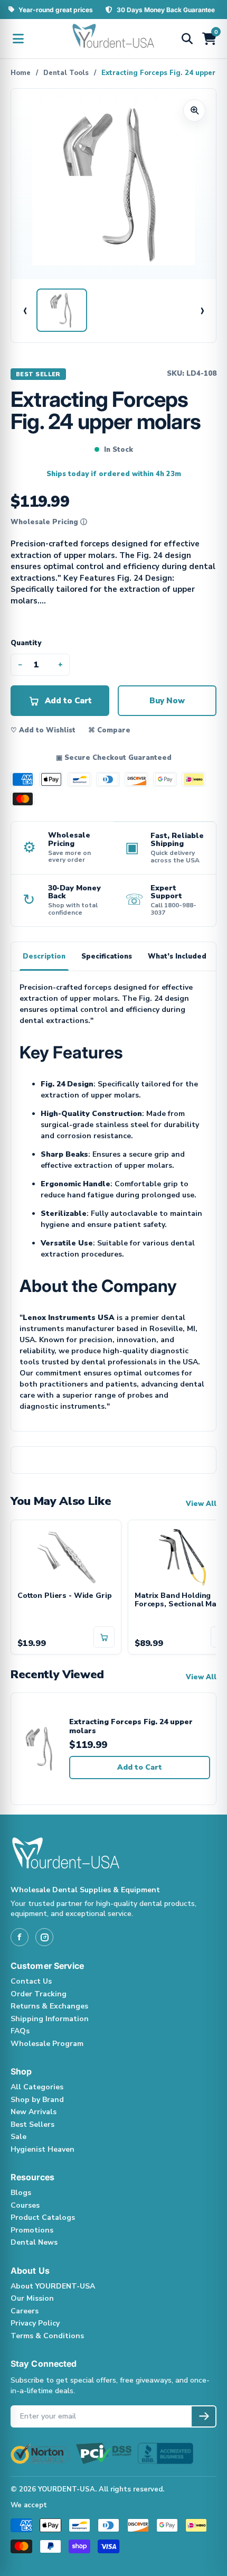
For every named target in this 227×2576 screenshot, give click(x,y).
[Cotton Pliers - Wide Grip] (66, 1556)
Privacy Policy (35, 2323)
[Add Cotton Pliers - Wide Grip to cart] (104, 1637)
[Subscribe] (204, 2416)
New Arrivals (34, 2112)
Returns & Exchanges (49, 2006)
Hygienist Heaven (42, 2149)
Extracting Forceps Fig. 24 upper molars (131, 1727)
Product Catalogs (43, 2217)
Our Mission (32, 2298)
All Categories (37, 2087)
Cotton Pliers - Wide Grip (65, 1596)
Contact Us (31, 1981)
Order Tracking (39, 1994)
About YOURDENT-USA (53, 2286)
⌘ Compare (109, 730)
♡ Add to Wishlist (43, 730)
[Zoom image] (194, 110)
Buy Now (167, 701)
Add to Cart (140, 1767)
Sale (18, 2137)
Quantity (26, 643)
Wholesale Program (47, 2044)
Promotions (32, 2230)
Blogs (21, 2193)
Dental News (34, 2242)
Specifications (107, 956)
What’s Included (177, 956)
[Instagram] (44, 1937)
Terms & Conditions (47, 2336)
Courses (25, 2205)
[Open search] (187, 39)
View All (201, 1504)
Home (21, 73)
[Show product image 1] (62, 310)
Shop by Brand (37, 2100)
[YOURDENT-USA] (113, 39)
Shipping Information (50, 2019)
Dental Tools (66, 73)
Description (44, 956)
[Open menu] (18, 39)
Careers (25, 2311)
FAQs (20, 2031)
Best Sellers (32, 2124)
